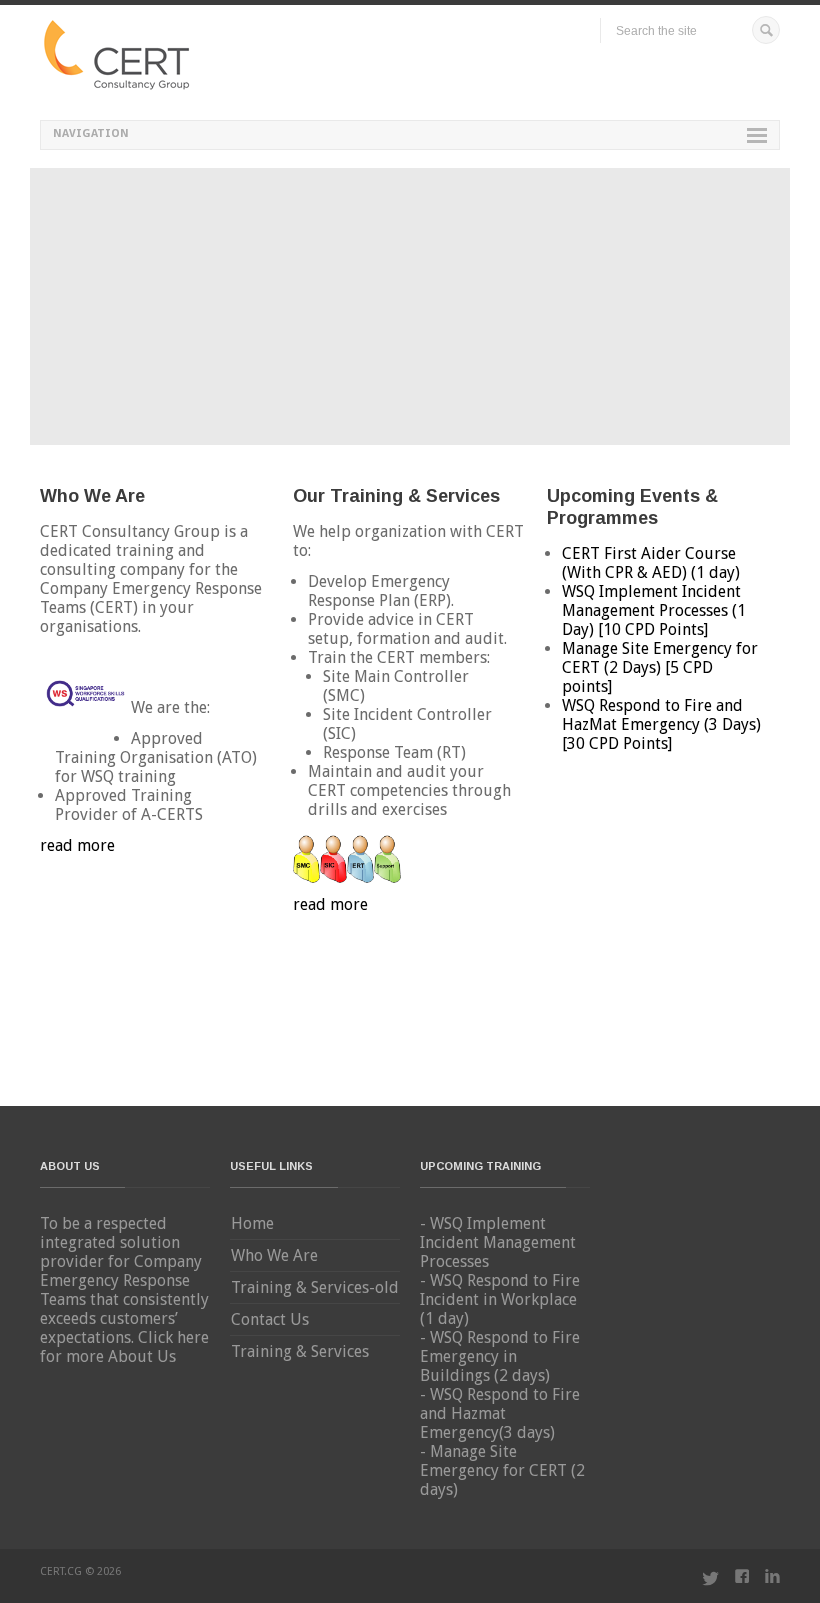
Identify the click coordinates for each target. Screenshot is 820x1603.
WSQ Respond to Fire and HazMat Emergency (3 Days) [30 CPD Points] (661, 724)
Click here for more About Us (124, 1347)
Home (252, 1223)
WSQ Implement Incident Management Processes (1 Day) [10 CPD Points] (654, 610)
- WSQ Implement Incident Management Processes (498, 1242)
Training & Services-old (315, 1287)
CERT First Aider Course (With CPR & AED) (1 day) (651, 563)
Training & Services (300, 1351)
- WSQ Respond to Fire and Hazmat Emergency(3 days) (500, 1413)
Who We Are (274, 1255)
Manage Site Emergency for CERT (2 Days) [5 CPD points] (660, 667)
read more (77, 845)
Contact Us (270, 1319)
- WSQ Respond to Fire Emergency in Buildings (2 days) (500, 1356)
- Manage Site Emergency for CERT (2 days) (502, 1470)
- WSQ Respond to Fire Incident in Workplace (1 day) (500, 1299)
